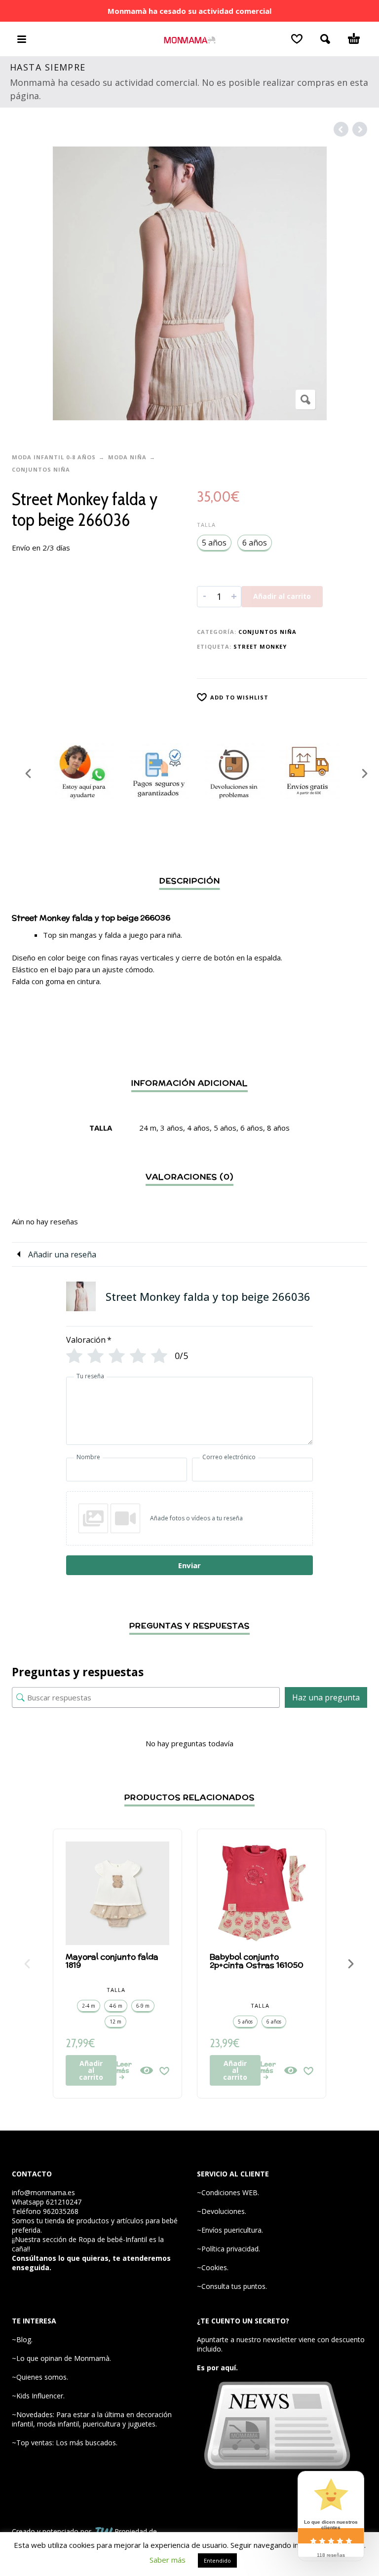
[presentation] (29, 773)
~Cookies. (213, 2267)
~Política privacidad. (228, 2249)
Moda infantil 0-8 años (54, 457)
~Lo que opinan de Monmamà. (61, 2358)
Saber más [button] (168, 2560)
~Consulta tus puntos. (232, 2286)
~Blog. (22, 2339)
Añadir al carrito (282, 596)
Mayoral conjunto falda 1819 (112, 1961)
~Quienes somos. (40, 2377)
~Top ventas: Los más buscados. (65, 2443)
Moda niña (127, 457)
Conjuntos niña (41, 469)
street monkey (260, 646)
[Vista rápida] (147, 2070)
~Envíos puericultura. (230, 2230)
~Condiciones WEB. (228, 2192)
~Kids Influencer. (38, 2396)
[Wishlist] (297, 39)
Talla (206, 525)
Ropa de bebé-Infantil (113, 2239)
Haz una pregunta (326, 1697)
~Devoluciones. (222, 2211)
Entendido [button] (217, 2560)
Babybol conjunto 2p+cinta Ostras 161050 (257, 1961)
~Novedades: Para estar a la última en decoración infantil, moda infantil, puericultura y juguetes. (92, 2419)
